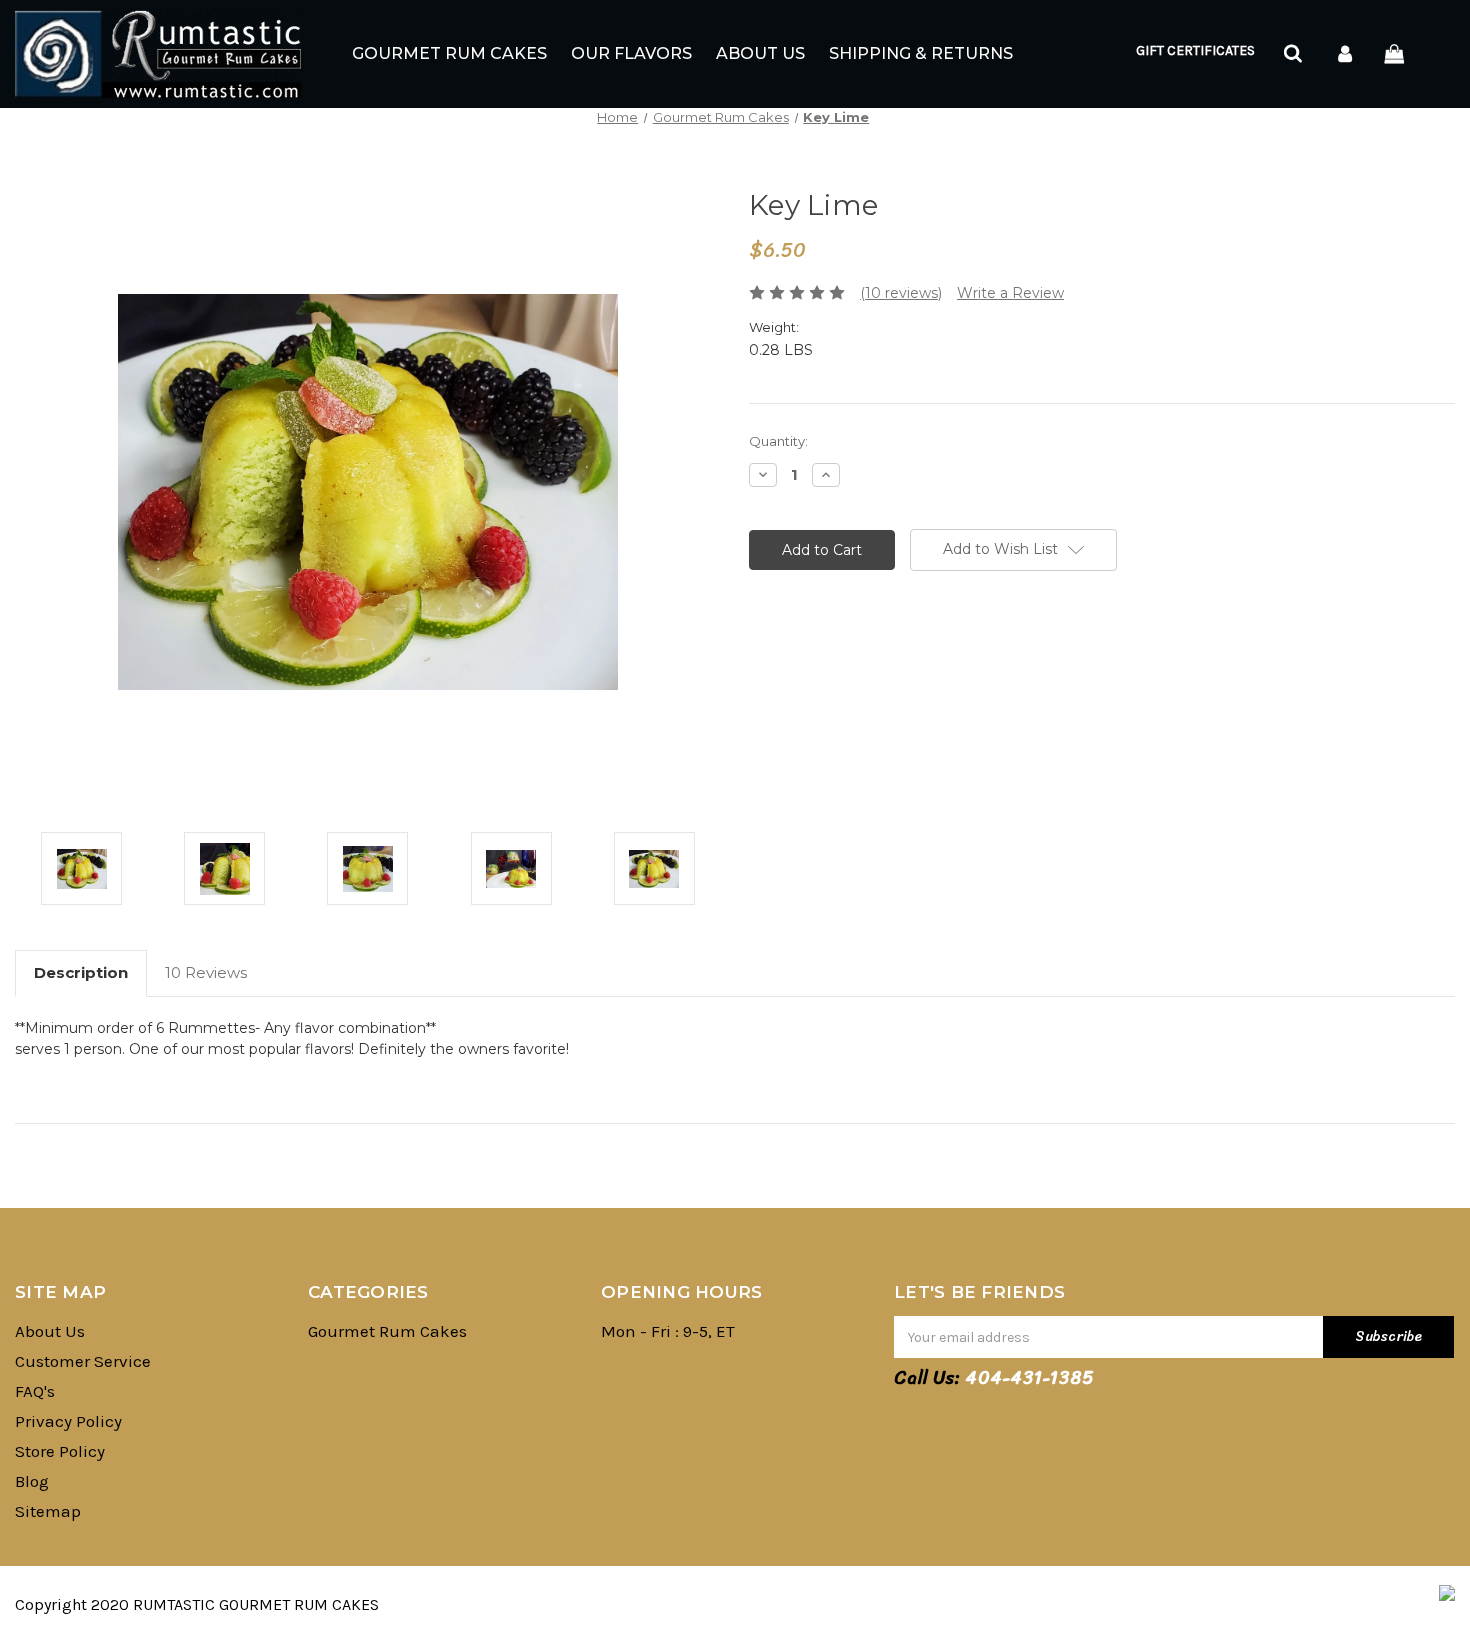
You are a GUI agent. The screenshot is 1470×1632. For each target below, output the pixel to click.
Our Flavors (631, 53)
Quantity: (778, 441)
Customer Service (83, 1361)
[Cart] (1397, 54)
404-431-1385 (1029, 1378)
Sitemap (48, 1511)
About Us (760, 53)
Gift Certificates (1195, 50)
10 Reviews (206, 972)
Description (81, 972)
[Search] (1291, 54)
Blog (32, 1481)
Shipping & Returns (921, 53)
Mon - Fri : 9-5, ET (668, 1331)
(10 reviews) (901, 293)
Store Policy (60, 1451)
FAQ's (35, 1391)
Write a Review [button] (1010, 293)
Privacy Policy (68, 1421)
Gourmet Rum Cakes (449, 53)
